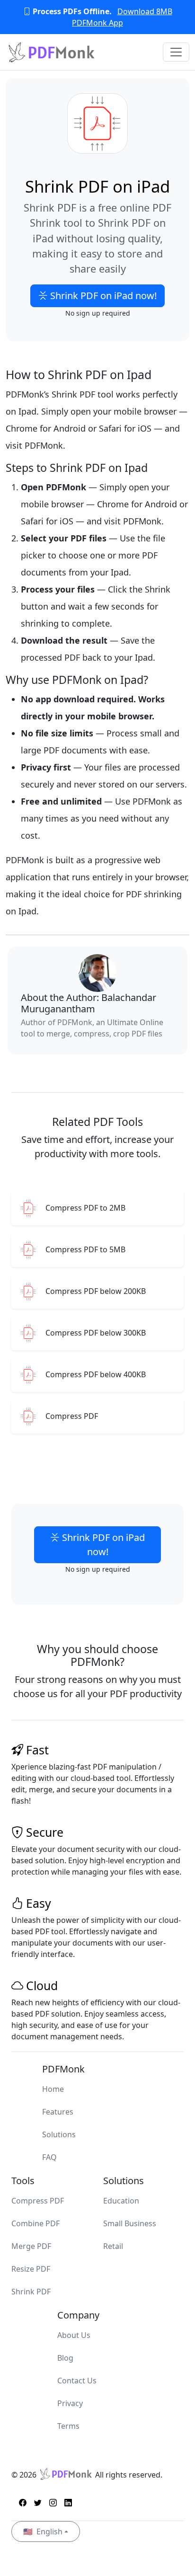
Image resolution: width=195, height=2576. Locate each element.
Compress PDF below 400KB (96, 1375)
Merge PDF (31, 2246)
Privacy (70, 2403)
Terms (68, 2426)
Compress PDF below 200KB (96, 1291)
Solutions (59, 2134)
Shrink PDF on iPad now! (102, 296)
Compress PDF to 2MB (85, 1208)
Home (53, 2089)
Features (58, 2112)
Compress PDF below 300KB (96, 1333)
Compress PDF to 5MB (85, 1250)
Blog (65, 2358)
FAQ (49, 2157)
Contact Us (77, 2381)
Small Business (130, 2223)
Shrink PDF (31, 2292)
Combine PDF (35, 2223)
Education (121, 2201)
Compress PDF (72, 1416)
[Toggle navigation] (176, 52)
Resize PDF (31, 2269)
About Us (74, 2335)
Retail (113, 2246)
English (43, 2532)
